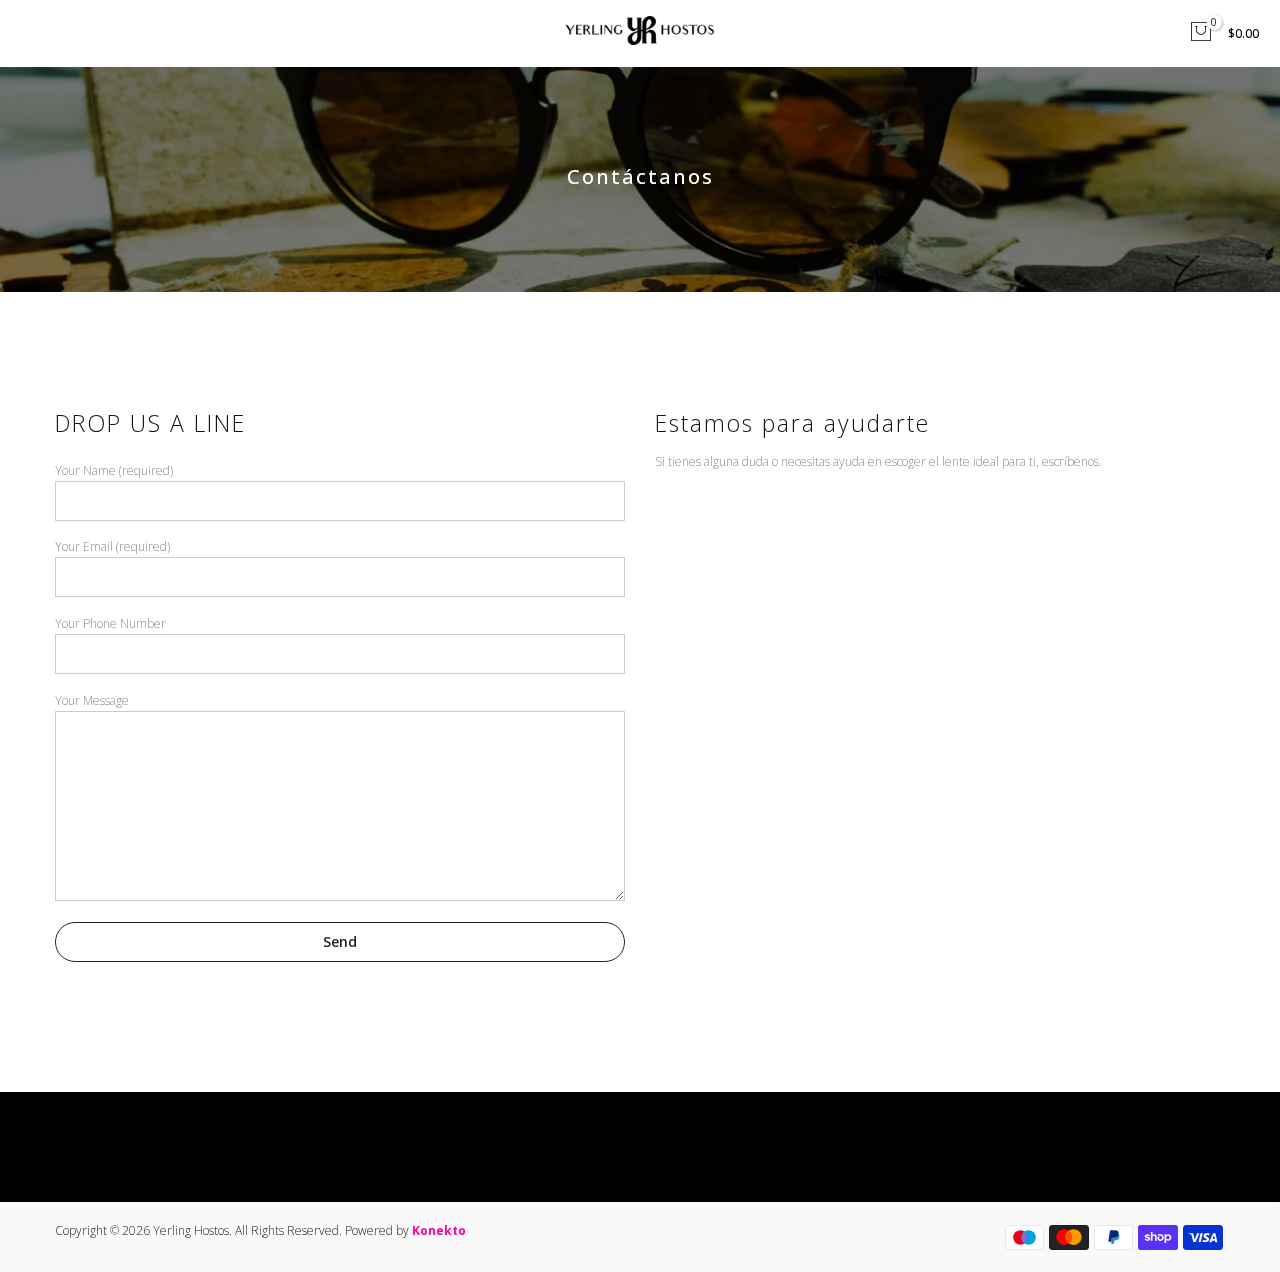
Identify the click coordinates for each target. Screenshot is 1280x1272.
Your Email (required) (112, 546)
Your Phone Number (110, 623)
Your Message (92, 700)
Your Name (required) (114, 470)
